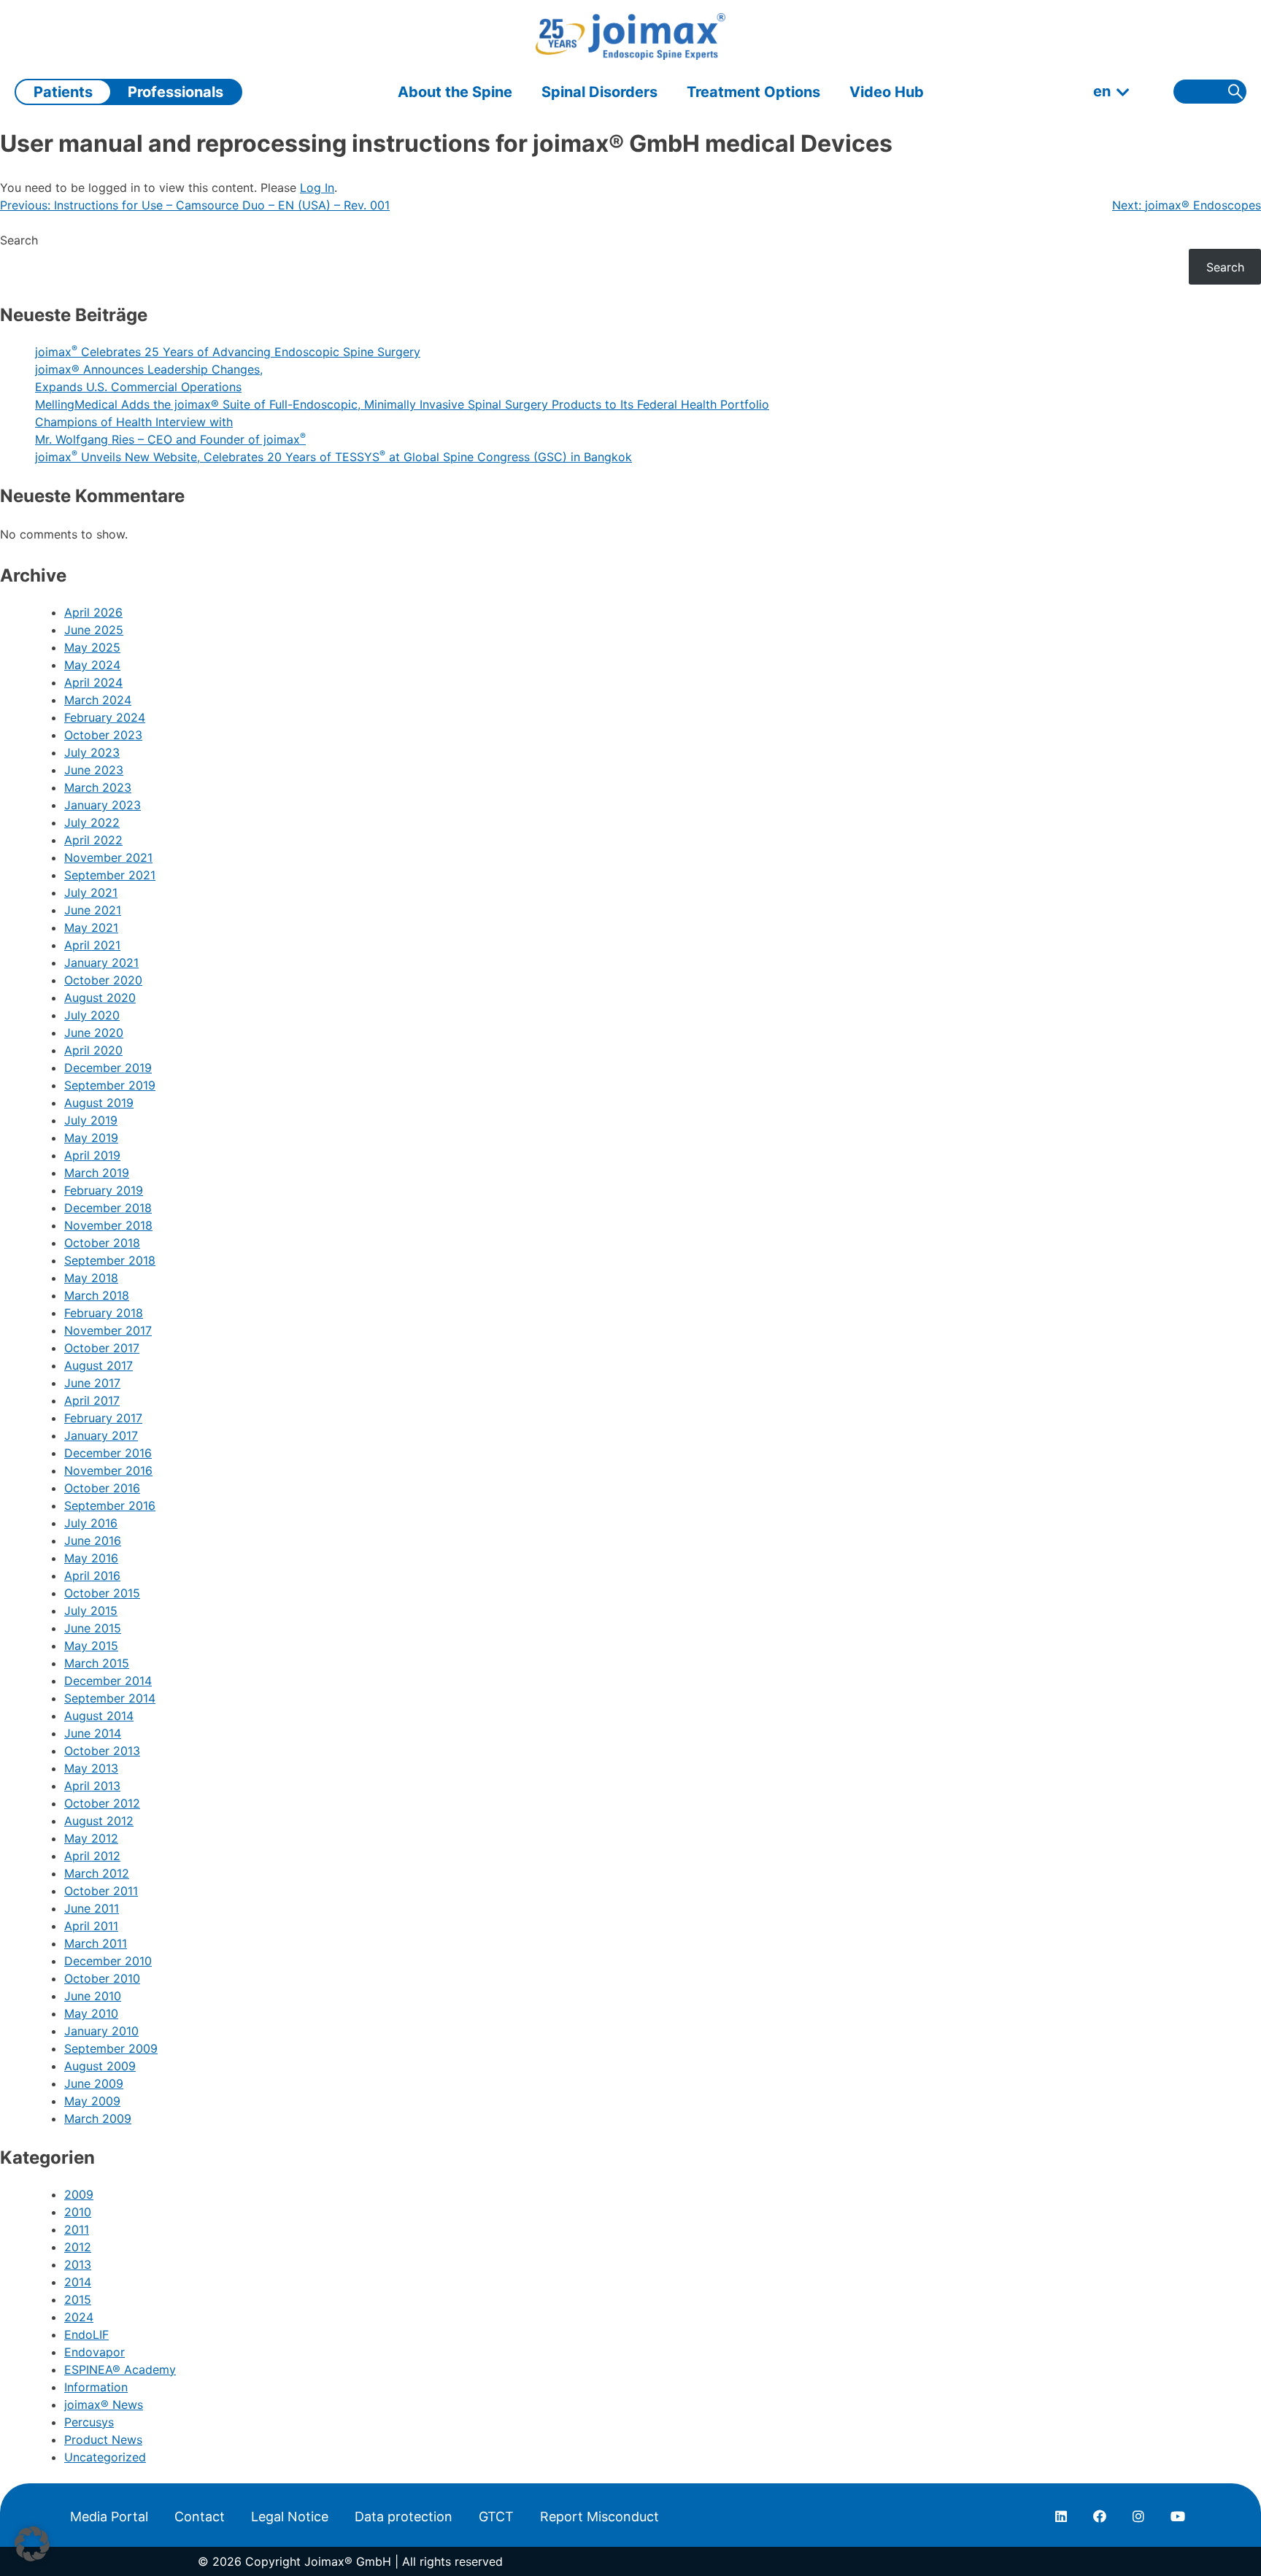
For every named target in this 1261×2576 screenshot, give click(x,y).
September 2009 (111, 2048)
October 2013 (102, 1751)
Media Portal (109, 2517)
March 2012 (97, 1873)
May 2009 (92, 2101)
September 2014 (110, 1698)
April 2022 (93, 840)
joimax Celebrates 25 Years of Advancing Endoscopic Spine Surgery (228, 352)
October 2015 (102, 1593)
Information (96, 2387)
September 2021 (110, 875)
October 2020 (103, 980)
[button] (32, 2544)
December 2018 (108, 1208)
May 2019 (91, 1138)
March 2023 (98, 787)
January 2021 (101, 963)
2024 (79, 2317)
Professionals (176, 92)
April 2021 (92, 945)
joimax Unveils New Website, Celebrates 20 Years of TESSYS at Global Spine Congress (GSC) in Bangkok (333, 457)
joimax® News (104, 2405)
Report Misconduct (599, 2517)
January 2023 (103, 805)
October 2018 (102, 1243)
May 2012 (91, 1838)
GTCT (496, 2517)
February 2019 (104, 1190)
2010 (78, 2212)
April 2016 (92, 1576)
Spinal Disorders (599, 92)
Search (19, 240)
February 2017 (103, 1418)
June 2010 (93, 1996)
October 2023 (103, 735)
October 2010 (102, 1978)
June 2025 (94, 630)
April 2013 (92, 1786)
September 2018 (110, 1260)
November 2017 (108, 1330)
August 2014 (99, 1716)
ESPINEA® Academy (120, 2369)
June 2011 (92, 1908)
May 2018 (91, 1278)
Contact (200, 2517)
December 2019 (108, 1068)
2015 (78, 2299)
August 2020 (100, 998)
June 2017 (92, 1383)
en (1102, 91)
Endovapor (95, 2352)
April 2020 (93, 1050)
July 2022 (92, 822)
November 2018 (108, 1225)
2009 (79, 2194)
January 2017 (101, 1435)
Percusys (89, 2422)
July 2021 (91, 892)
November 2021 (108, 857)
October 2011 (101, 1891)
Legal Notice (290, 2517)
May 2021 (91, 928)
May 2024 (92, 665)
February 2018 (104, 1313)
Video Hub (887, 92)
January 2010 (101, 2031)
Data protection (404, 2517)
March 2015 (97, 1663)
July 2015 (91, 1611)
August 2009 (100, 2066)
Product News (103, 2440)
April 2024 (93, 682)
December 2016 (108, 1453)
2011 (77, 2229)
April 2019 (92, 1155)
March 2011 (96, 1943)
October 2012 (102, 1803)
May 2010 (91, 2013)
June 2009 (94, 2083)
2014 (78, 2282)
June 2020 (94, 1033)
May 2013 (91, 1768)
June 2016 (93, 1540)
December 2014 (108, 1681)
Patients (63, 92)
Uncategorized (105, 2457)
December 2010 (108, 1961)
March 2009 (98, 2118)
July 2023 (92, 752)
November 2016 (108, 1470)
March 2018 (97, 1295)
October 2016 (102, 1488)
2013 (78, 2264)
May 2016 (91, 1558)
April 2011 (91, 1926)
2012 (78, 2247)
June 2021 (93, 910)
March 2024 (98, 700)
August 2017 (99, 1365)
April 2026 (93, 612)
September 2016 (110, 1505)
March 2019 (97, 1173)
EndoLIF (86, 2334)
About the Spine (455, 92)
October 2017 (102, 1348)
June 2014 (93, 1733)
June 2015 (93, 1628)
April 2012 (92, 1856)
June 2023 (94, 770)
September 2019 (110, 1085)
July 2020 (92, 1015)
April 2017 (92, 1400)
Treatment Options (753, 92)
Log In (317, 188)
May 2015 (91, 1646)
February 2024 (105, 717)
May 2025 (92, 647)
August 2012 (99, 1821)
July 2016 (91, 1523)
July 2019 (91, 1120)
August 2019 (99, 1103)
